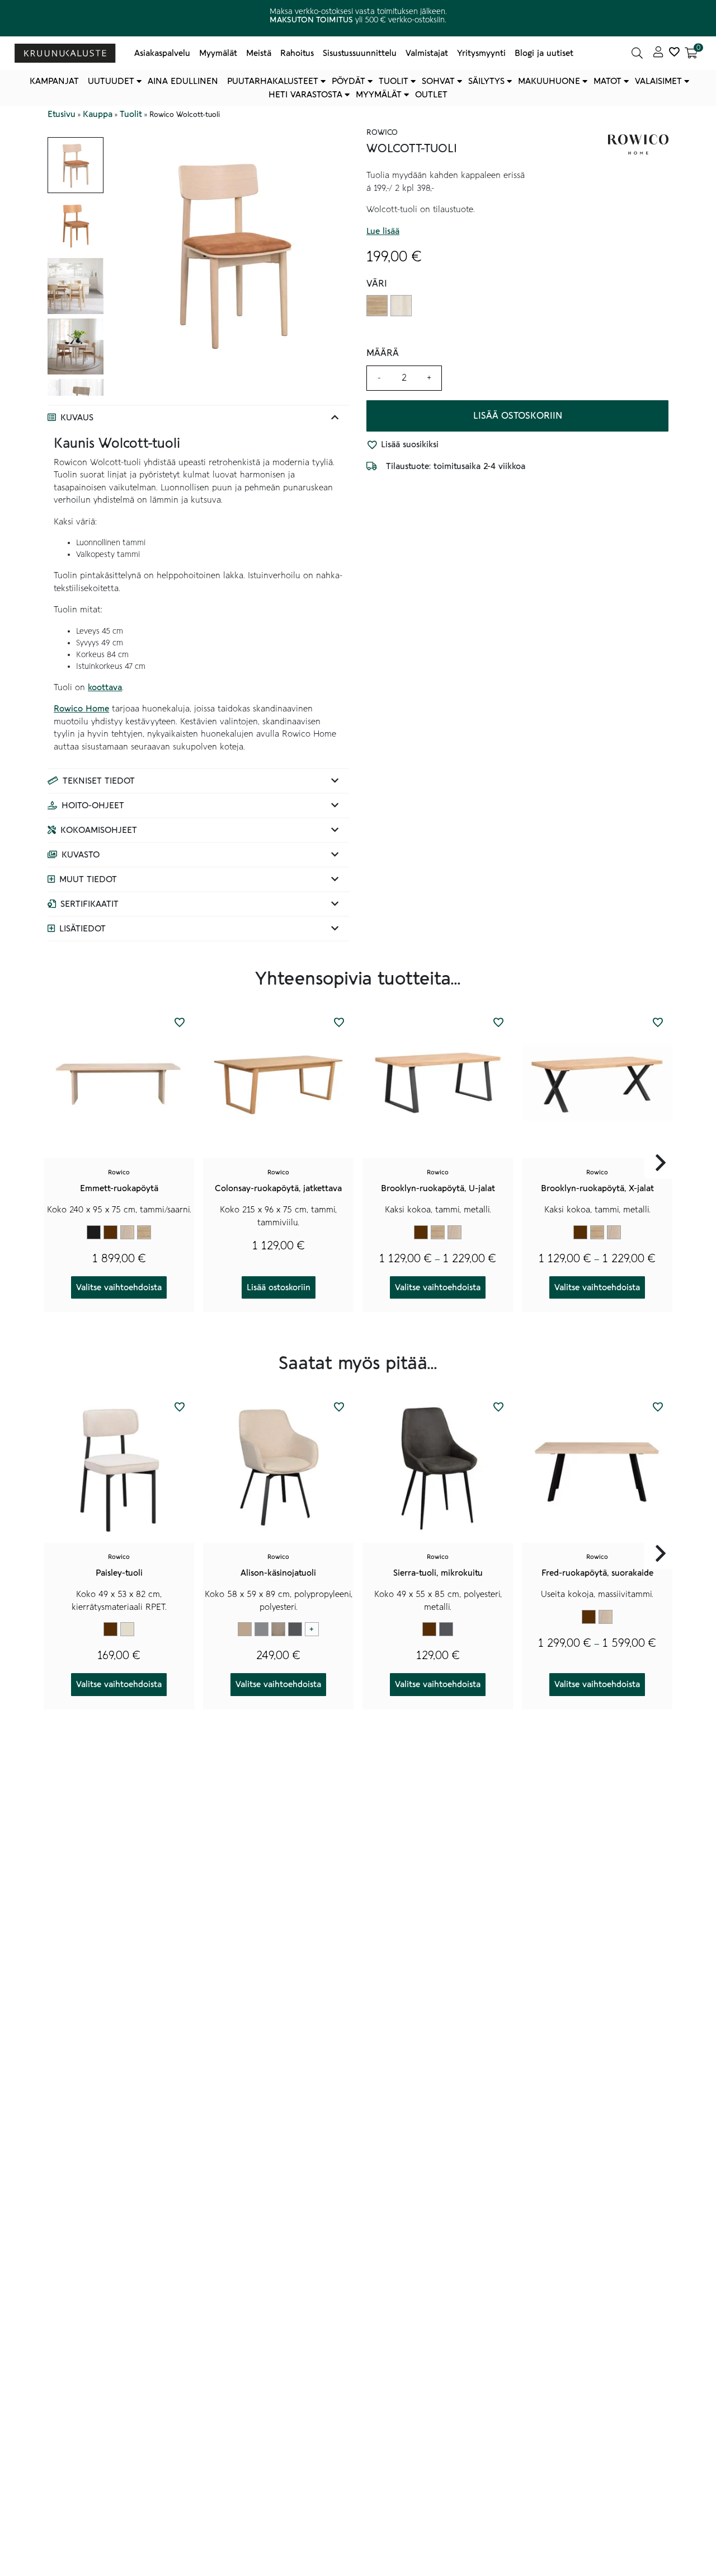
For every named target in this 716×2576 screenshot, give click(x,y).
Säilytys (486, 81)
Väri (377, 284)
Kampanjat (54, 81)
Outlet (431, 95)
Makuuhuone (549, 81)
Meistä (259, 53)
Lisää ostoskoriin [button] (279, 1287)
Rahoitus (297, 53)
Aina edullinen (183, 81)
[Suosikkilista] (674, 53)
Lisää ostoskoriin (518, 416)
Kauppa (98, 114)
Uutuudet (111, 81)
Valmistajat (427, 53)
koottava (105, 687)
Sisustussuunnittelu (360, 53)
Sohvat (438, 81)
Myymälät (218, 53)
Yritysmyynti (481, 53)
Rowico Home (81, 709)
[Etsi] (637, 53)
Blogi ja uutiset (544, 53)
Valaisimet (658, 81)
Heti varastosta (305, 95)
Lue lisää (383, 231)
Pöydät (348, 81)
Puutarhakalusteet (273, 81)
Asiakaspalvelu (162, 53)
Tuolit (394, 81)
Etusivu (62, 114)
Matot (607, 81)
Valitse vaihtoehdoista (119, 1287)
